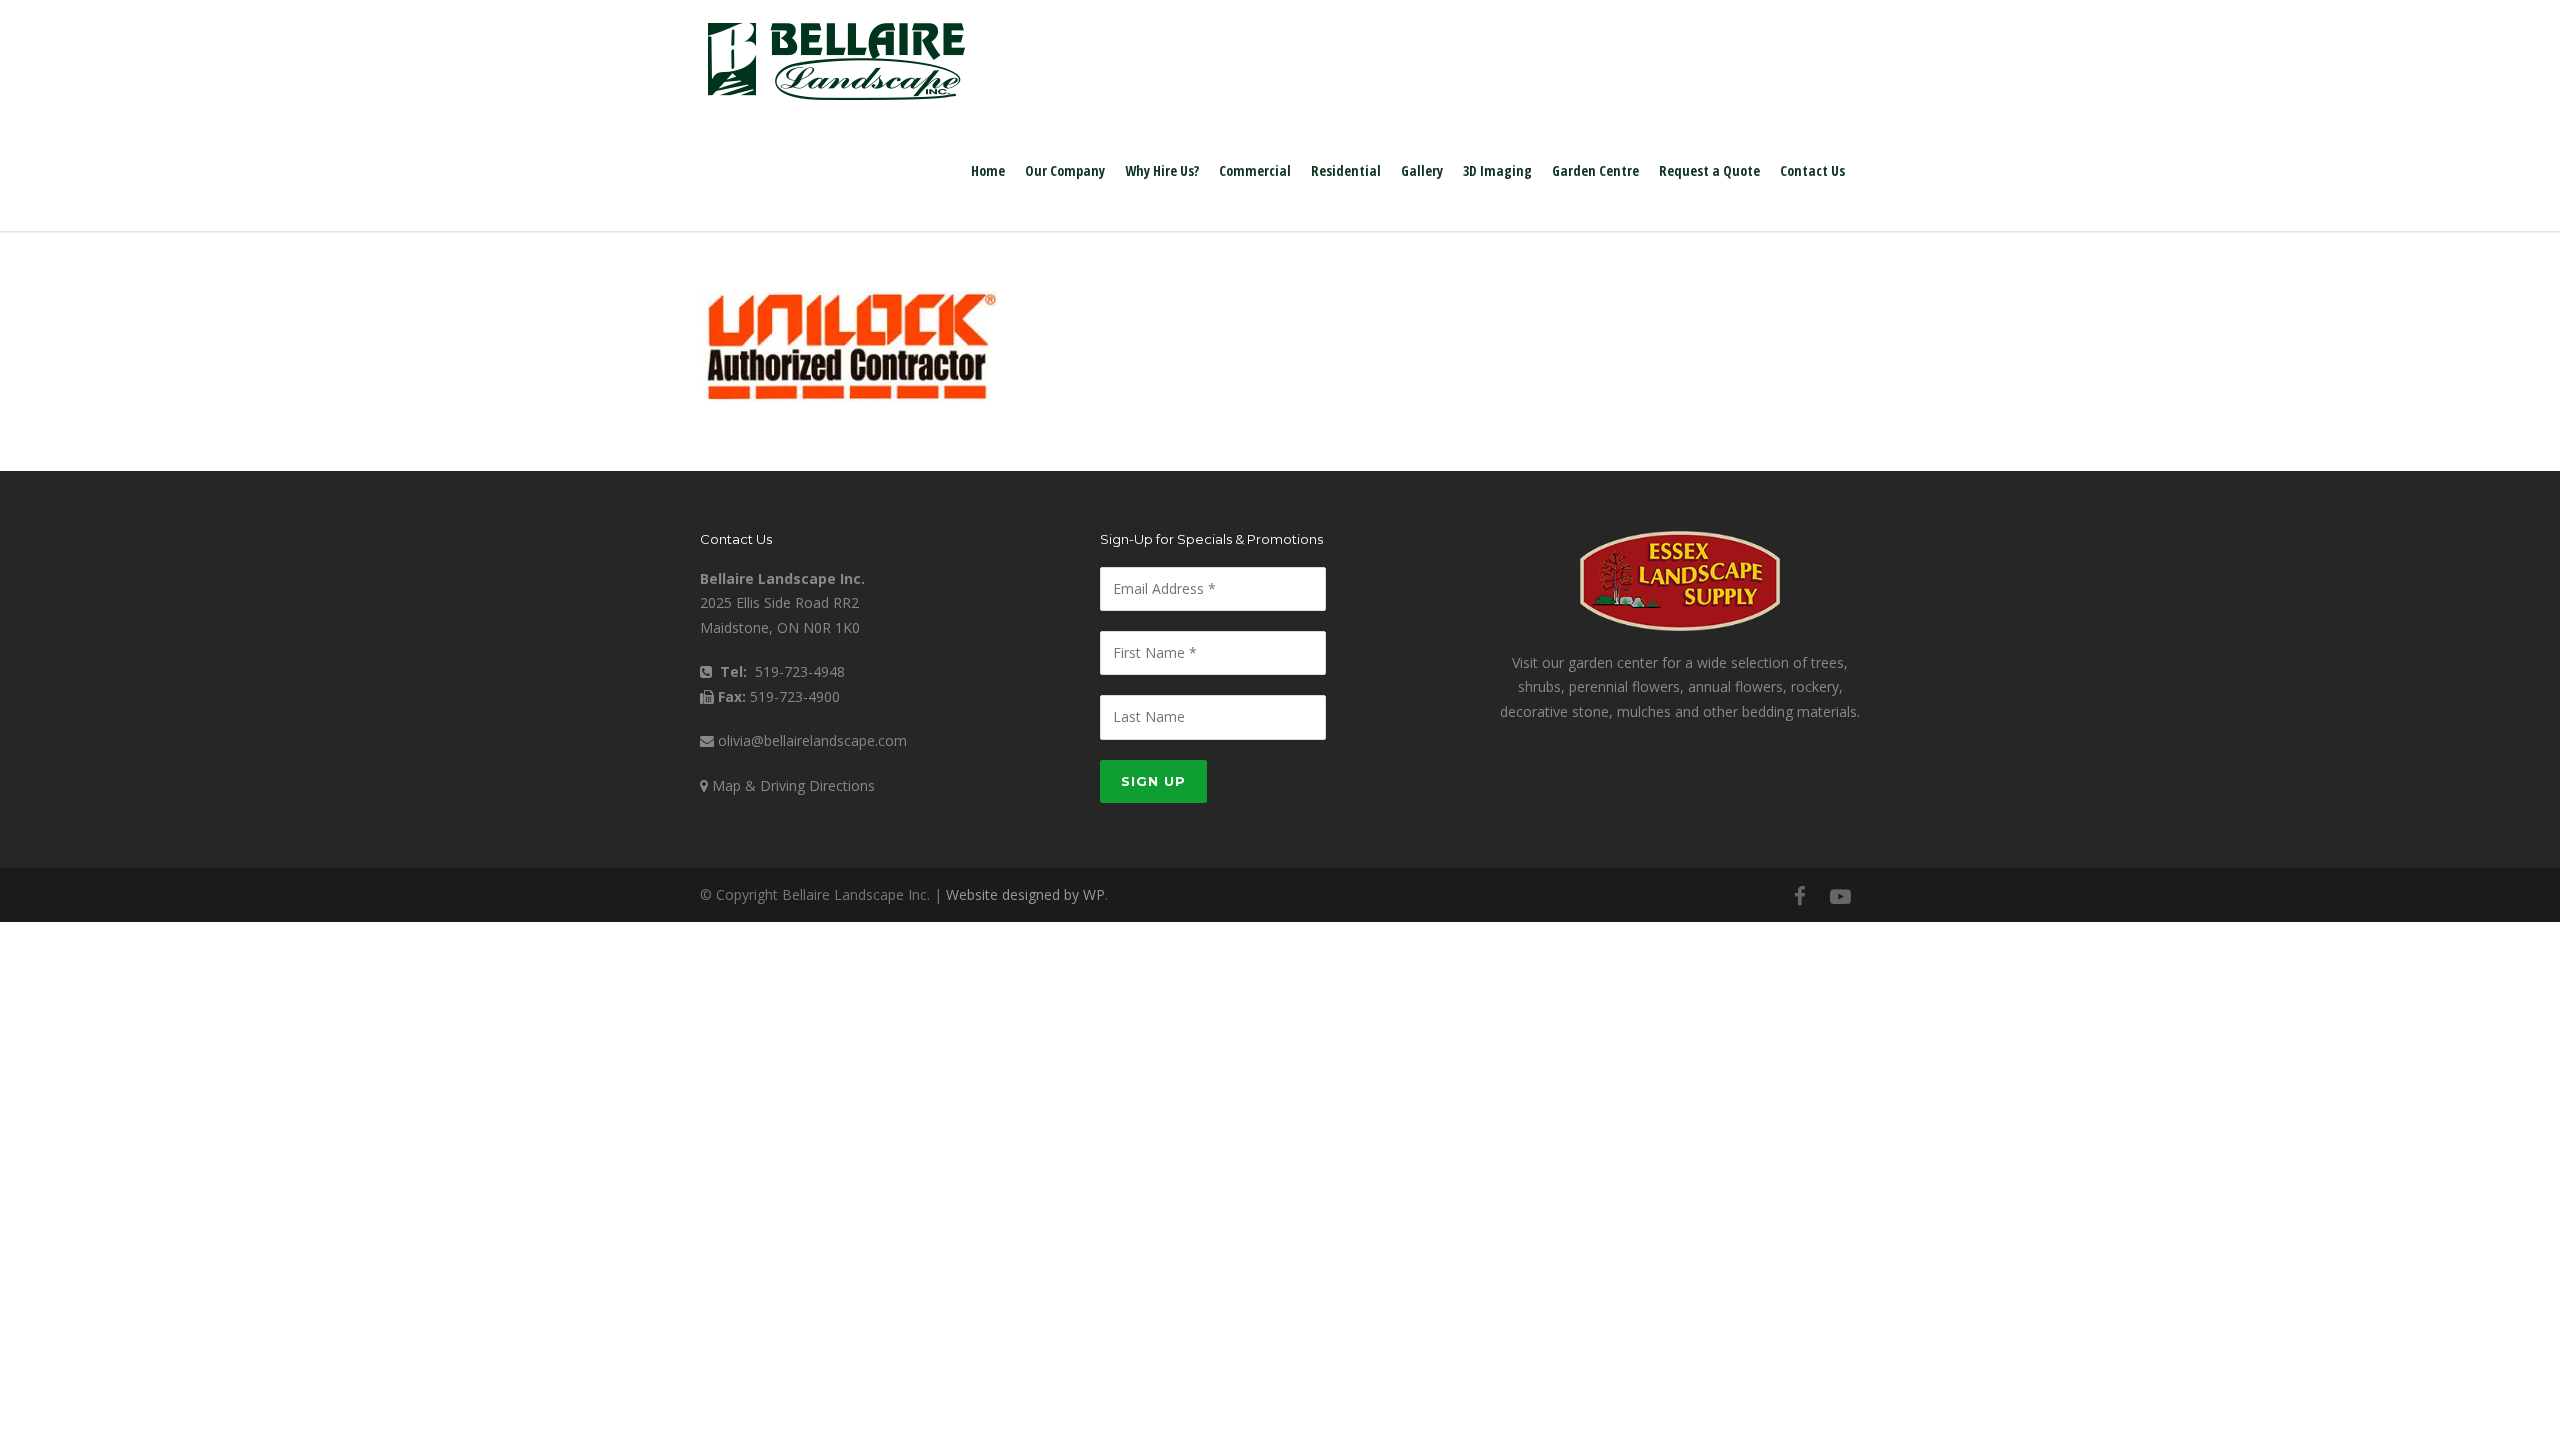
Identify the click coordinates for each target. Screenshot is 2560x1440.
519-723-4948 (800, 671)
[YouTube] (1840, 896)
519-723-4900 (795, 696)
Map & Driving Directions (793, 785)
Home (988, 170)
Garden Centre (1595, 170)
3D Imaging (1497, 170)
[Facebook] (1800, 896)
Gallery (1422, 170)
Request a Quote (1709, 170)
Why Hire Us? (1162, 170)
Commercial (1255, 170)
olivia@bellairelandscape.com (812, 740)
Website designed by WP (1025, 894)
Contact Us (1812, 170)
